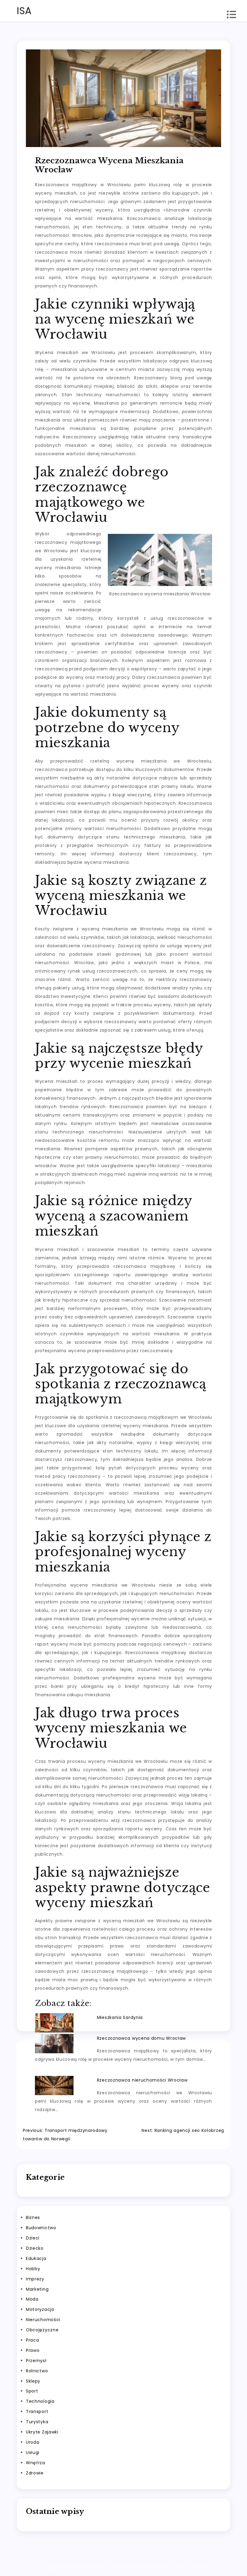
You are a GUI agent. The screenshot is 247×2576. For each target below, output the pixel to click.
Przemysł (36, 2361)
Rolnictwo (37, 2371)
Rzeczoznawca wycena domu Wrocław (141, 2038)
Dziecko (35, 2248)
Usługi (33, 2452)
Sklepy (33, 2381)
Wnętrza (36, 2463)
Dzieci (33, 2238)
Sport (32, 2391)
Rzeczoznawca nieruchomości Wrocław (142, 2080)
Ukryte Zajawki (42, 2432)
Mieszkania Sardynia (120, 2017)
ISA (24, 11)
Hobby (33, 2269)
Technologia (40, 2401)
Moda (32, 2299)
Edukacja (36, 2258)
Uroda (33, 2442)
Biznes (33, 2217)
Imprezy (35, 2279)
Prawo (33, 2350)
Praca (33, 2340)
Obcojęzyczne (42, 2330)
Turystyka (37, 2422)
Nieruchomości (43, 2320)
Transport (37, 2411)
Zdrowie (35, 2473)
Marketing (37, 2289)
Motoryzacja (40, 2309)
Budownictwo (41, 2228)
